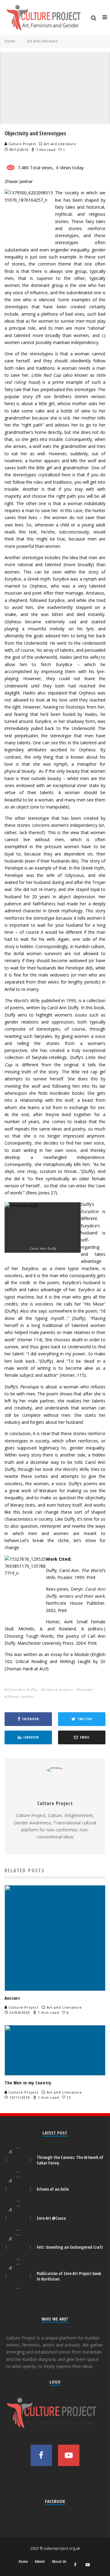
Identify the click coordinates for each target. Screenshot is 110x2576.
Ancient (12, 1998)
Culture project (58, 1689)
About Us (59, 2562)
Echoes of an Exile (53, 2189)
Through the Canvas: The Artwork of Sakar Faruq (70, 2160)
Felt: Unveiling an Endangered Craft (70, 2247)
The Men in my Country (28, 2083)
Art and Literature (60, 144)
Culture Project (22, 144)
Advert (40, 2562)
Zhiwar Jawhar (21, 1697)
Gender (86, 1689)
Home (23, 2562)
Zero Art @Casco (51, 2218)
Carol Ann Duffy (22, 1689)
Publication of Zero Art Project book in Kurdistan (69, 2276)
